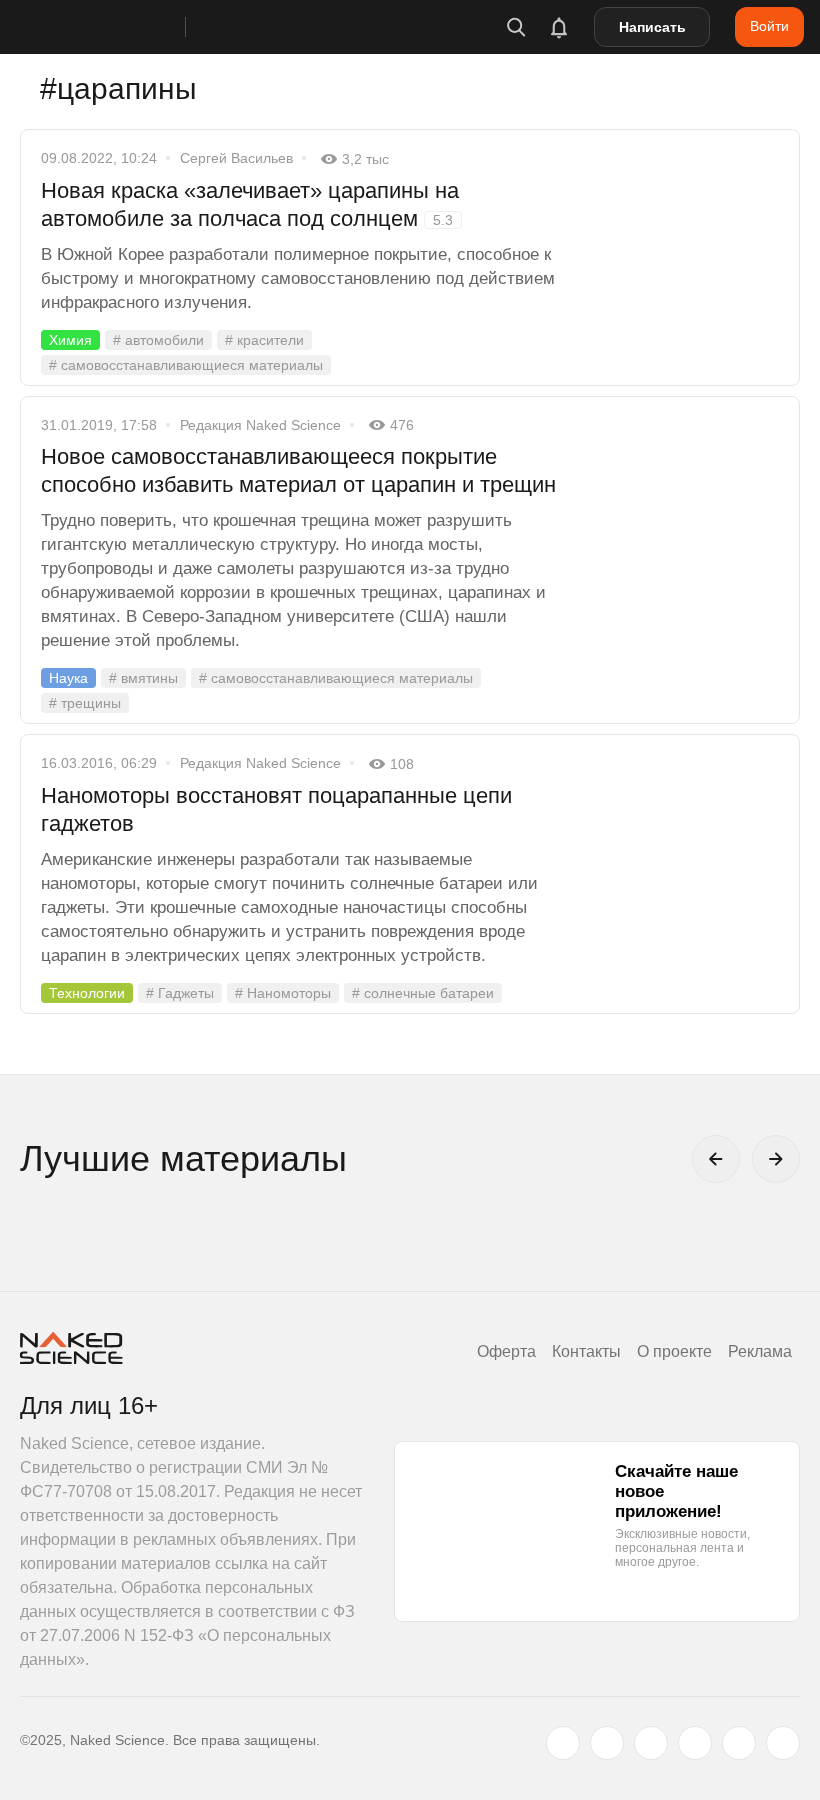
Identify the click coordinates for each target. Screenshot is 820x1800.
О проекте (674, 1351)
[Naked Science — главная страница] (123, 27)
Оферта (506, 1351)
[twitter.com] (563, 1743)
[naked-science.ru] (783, 1743)
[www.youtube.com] (651, 1743)
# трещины (85, 703)
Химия (70, 340)
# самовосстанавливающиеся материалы (186, 365)
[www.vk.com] (607, 1743)
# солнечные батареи (423, 993)
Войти (769, 26)
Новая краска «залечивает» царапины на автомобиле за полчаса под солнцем (250, 204)
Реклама (760, 1351)
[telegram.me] (739, 1743)
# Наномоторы (283, 993)
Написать (652, 27)
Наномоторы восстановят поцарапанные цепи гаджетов (276, 809)
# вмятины (143, 678)
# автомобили (158, 340)
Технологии (87, 993)
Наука (68, 678)
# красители (264, 340)
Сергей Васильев (236, 158)
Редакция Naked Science (260, 425)
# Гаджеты (180, 993)
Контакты (586, 1351)
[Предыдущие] (716, 1159)
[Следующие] (776, 1159)
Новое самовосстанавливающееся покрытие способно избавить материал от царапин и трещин (298, 470)
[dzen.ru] (695, 1743)
